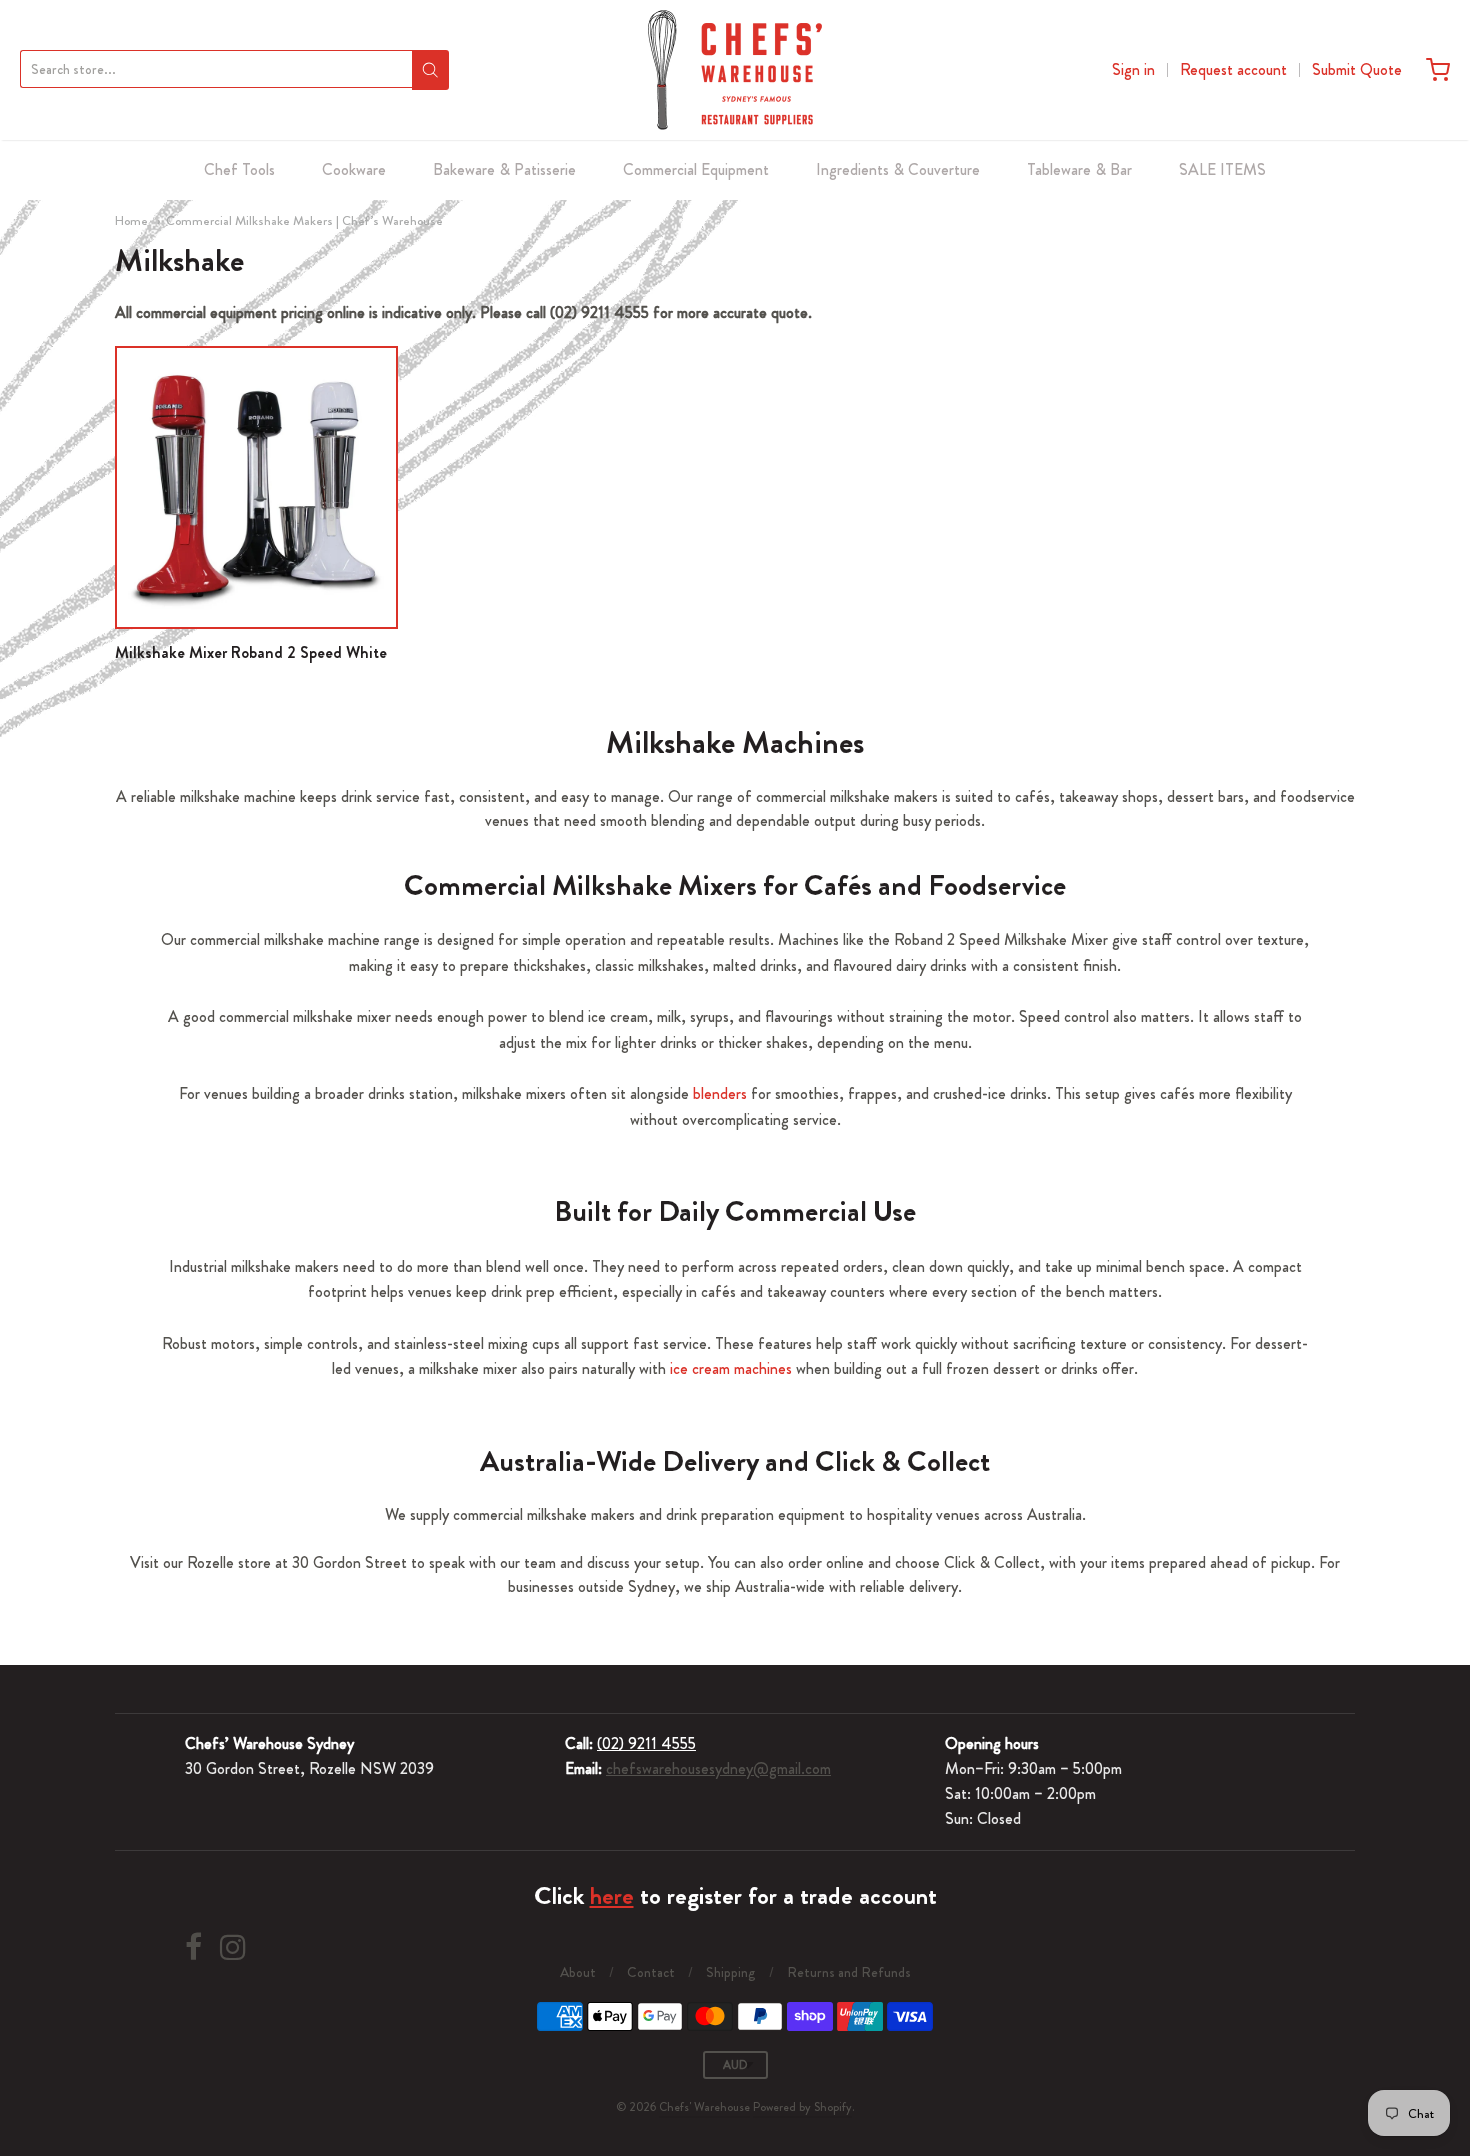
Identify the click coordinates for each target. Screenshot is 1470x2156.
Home (131, 220)
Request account (1233, 69)
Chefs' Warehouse (704, 2107)
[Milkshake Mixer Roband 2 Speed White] (256, 487)
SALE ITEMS (1222, 169)
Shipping (731, 1972)
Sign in (1133, 69)
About (578, 1972)
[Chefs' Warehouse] (735, 70)
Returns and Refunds (849, 1972)
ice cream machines (731, 1368)
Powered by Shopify (802, 2107)
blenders (720, 1093)
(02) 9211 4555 (646, 1743)
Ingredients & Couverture (898, 169)
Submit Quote (1357, 69)
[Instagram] (233, 1947)
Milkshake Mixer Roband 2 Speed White (251, 652)
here (612, 1896)
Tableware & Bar (1079, 169)
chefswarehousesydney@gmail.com (718, 1768)
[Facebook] (193, 1947)
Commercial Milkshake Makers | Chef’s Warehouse (304, 220)
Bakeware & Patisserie (504, 169)
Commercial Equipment (696, 169)
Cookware (354, 169)
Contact (651, 1972)
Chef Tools (239, 169)
